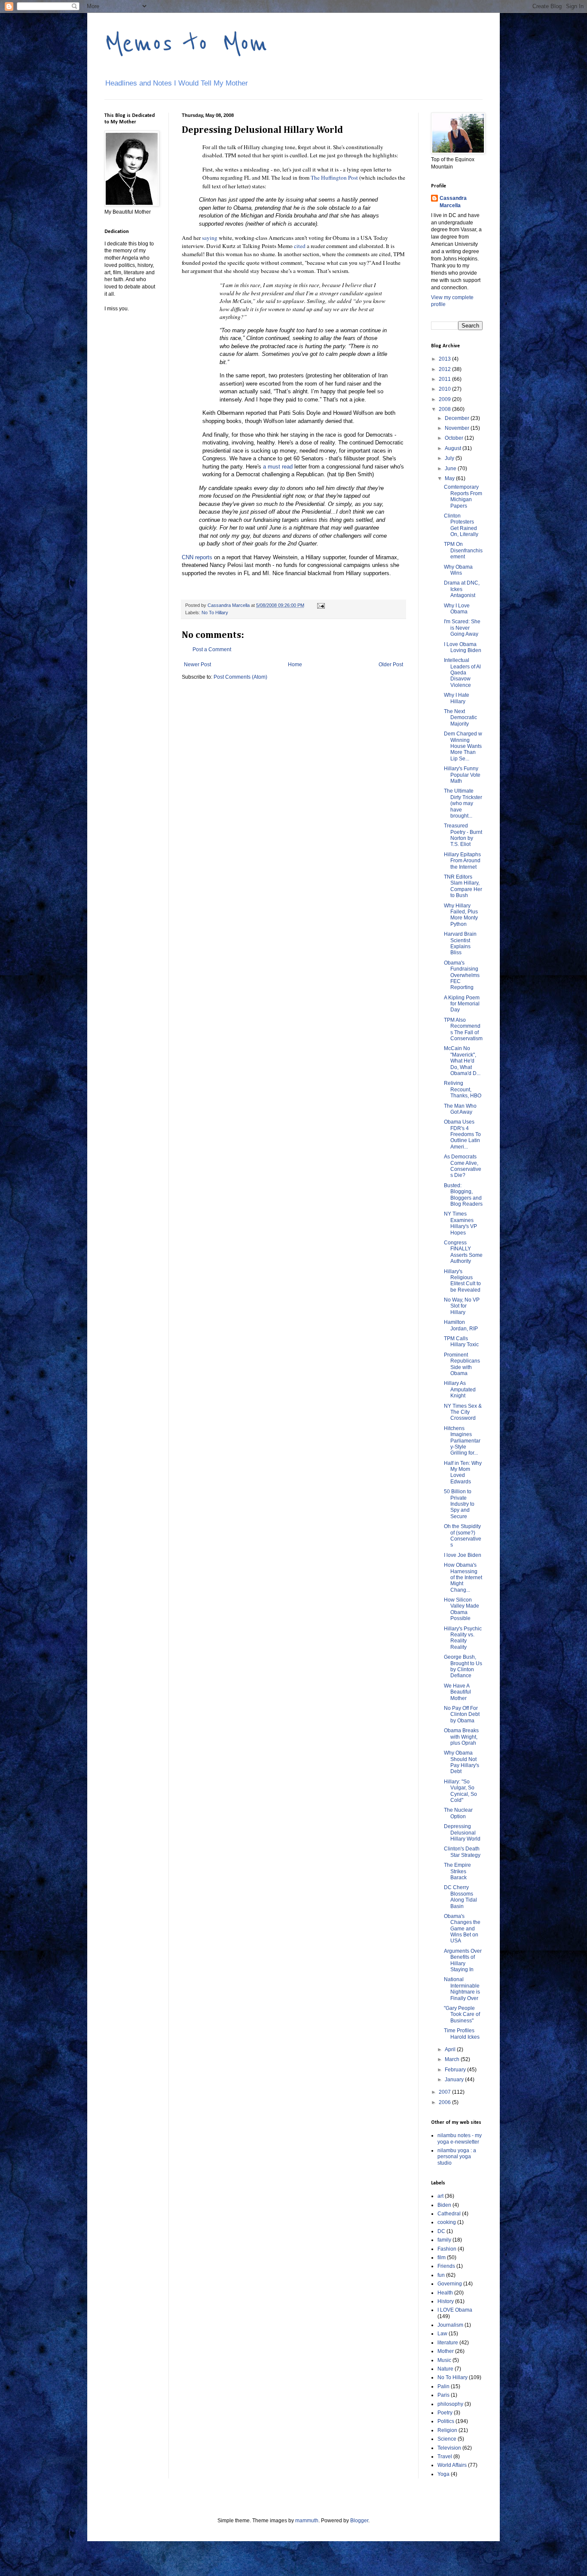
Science (447, 2439)
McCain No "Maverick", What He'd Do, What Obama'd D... (462, 1061)
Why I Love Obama (457, 609)
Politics (446, 2421)
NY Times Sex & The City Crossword (463, 1412)
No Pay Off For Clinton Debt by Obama (462, 1714)
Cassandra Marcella (453, 202)
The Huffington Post (334, 178)
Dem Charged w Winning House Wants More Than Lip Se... (463, 746)
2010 (445, 389)
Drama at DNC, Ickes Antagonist (462, 589)
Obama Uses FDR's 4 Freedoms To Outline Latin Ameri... (462, 1134)
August (454, 448)
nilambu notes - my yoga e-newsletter (460, 2138)
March (453, 2059)
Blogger (359, 2521)
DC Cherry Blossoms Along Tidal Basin (460, 1897)
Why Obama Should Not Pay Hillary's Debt (462, 1762)
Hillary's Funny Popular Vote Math (462, 775)
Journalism (450, 2325)
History (446, 2301)
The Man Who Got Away (460, 1109)
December (458, 418)
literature (448, 2343)
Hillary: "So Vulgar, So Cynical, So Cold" (460, 1791)
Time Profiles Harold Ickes (462, 2034)
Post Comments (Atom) (240, 677)
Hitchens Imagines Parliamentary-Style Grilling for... (462, 1441)
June (451, 469)
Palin (443, 2386)
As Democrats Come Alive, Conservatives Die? (463, 1166)
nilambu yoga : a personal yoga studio (457, 2157)
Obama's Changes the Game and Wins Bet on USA (462, 1929)
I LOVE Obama (455, 2310)
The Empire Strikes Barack (457, 1871)
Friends (446, 2266)
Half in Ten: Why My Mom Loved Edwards (463, 1472)
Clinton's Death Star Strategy (462, 1852)
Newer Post (197, 665)
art (440, 2196)
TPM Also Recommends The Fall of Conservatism (463, 1029)
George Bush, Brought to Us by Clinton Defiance (463, 1666)
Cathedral (449, 2214)
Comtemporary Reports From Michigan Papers (463, 496)
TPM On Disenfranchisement (463, 550)
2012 (445, 369)
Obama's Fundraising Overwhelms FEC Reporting (462, 975)
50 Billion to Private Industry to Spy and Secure (459, 1504)
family (444, 2240)
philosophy (450, 2404)
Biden (444, 2205)
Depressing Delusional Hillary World (462, 1833)
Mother (446, 2351)
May (450, 478)
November (458, 428)
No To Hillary (215, 613)
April (451, 2049)
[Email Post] (321, 605)
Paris (443, 2395)
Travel (445, 2457)
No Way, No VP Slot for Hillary (462, 1306)
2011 (445, 379)
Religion (447, 2430)
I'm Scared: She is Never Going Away (462, 628)
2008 (445, 409)
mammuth (307, 2521)
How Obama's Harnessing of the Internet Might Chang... (463, 1577)
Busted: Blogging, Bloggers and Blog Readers (463, 1195)
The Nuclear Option (458, 1813)
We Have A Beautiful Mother (457, 1692)
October (455, 438)
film (442, 2257)
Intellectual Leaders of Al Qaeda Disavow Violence (462, 673)
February (456, 2070)
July (450, 458)
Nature (445, 2369)
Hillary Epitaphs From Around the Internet (462, 861)
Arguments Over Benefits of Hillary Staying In (463, 1960)
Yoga (443, 2474)
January (455, 2080)
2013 (445, 359)
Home (295, 665)
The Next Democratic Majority (460, 718)
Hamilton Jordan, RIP (461, 1325)
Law (442, 2334)
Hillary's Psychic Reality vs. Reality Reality (463, 1638)
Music (444, 2360)
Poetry (445, 2413)
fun (441, 2275)
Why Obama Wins (458, 570)
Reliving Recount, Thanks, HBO (463, 1089)
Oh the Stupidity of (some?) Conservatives (463, 1536)
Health (445, 2293)
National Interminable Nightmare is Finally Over (462, 1989)
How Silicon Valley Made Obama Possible (462, 1609)
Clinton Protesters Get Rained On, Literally (461, 525)
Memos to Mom (186, 44)
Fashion (447, 2249)
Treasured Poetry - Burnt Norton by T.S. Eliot (463, 835)
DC (441, 2231)
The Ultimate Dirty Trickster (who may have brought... (463, 803)
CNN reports (197, 557)
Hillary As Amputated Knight (460, 1389)
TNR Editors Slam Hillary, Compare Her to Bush (463, 886)
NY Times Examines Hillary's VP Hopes (460, 1223)
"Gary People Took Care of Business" (462, 2014)
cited (300, 246)
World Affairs (452, 2465)
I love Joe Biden (463, 1555)
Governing (450, 2284)
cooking (447, 2222)
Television (449, 2448)
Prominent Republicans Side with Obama (462, 1364)
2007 (445, 2092)
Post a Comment (212, 649)
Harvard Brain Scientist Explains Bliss (460, 943)
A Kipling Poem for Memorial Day (462, 1004)
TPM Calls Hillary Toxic (461, 1342)
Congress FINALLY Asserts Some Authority (463, 1252)
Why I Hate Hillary (457, 698)
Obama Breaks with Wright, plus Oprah (461, 1737)
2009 (445, 399)
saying (210, 238)
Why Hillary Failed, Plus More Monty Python (461, 915)
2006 (445, 2102)
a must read (278, 467)
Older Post (391, 665)
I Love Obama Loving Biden (463, 647)
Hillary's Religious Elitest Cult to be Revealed (462, 1281)
